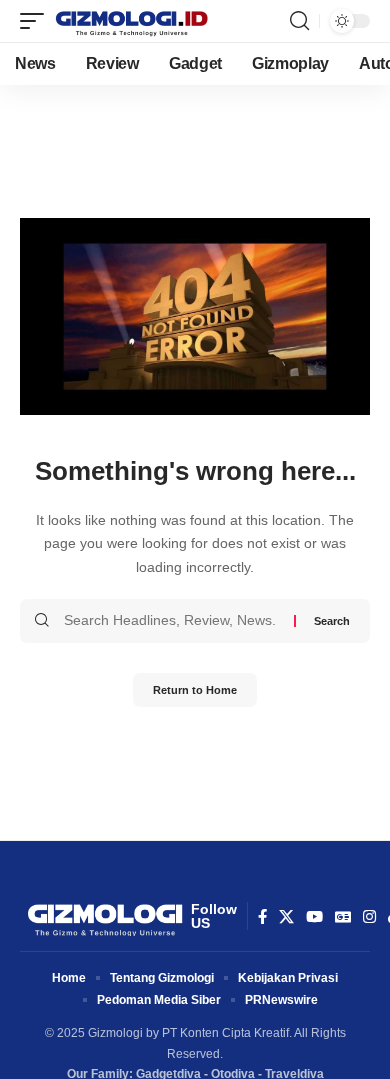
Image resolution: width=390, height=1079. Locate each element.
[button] (37, 21)
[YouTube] (314, 917)
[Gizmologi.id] (132, 21)
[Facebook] (262, 917)
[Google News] (343, 917)
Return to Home (195, 690)
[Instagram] (369, 917)
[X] (286, 917)
